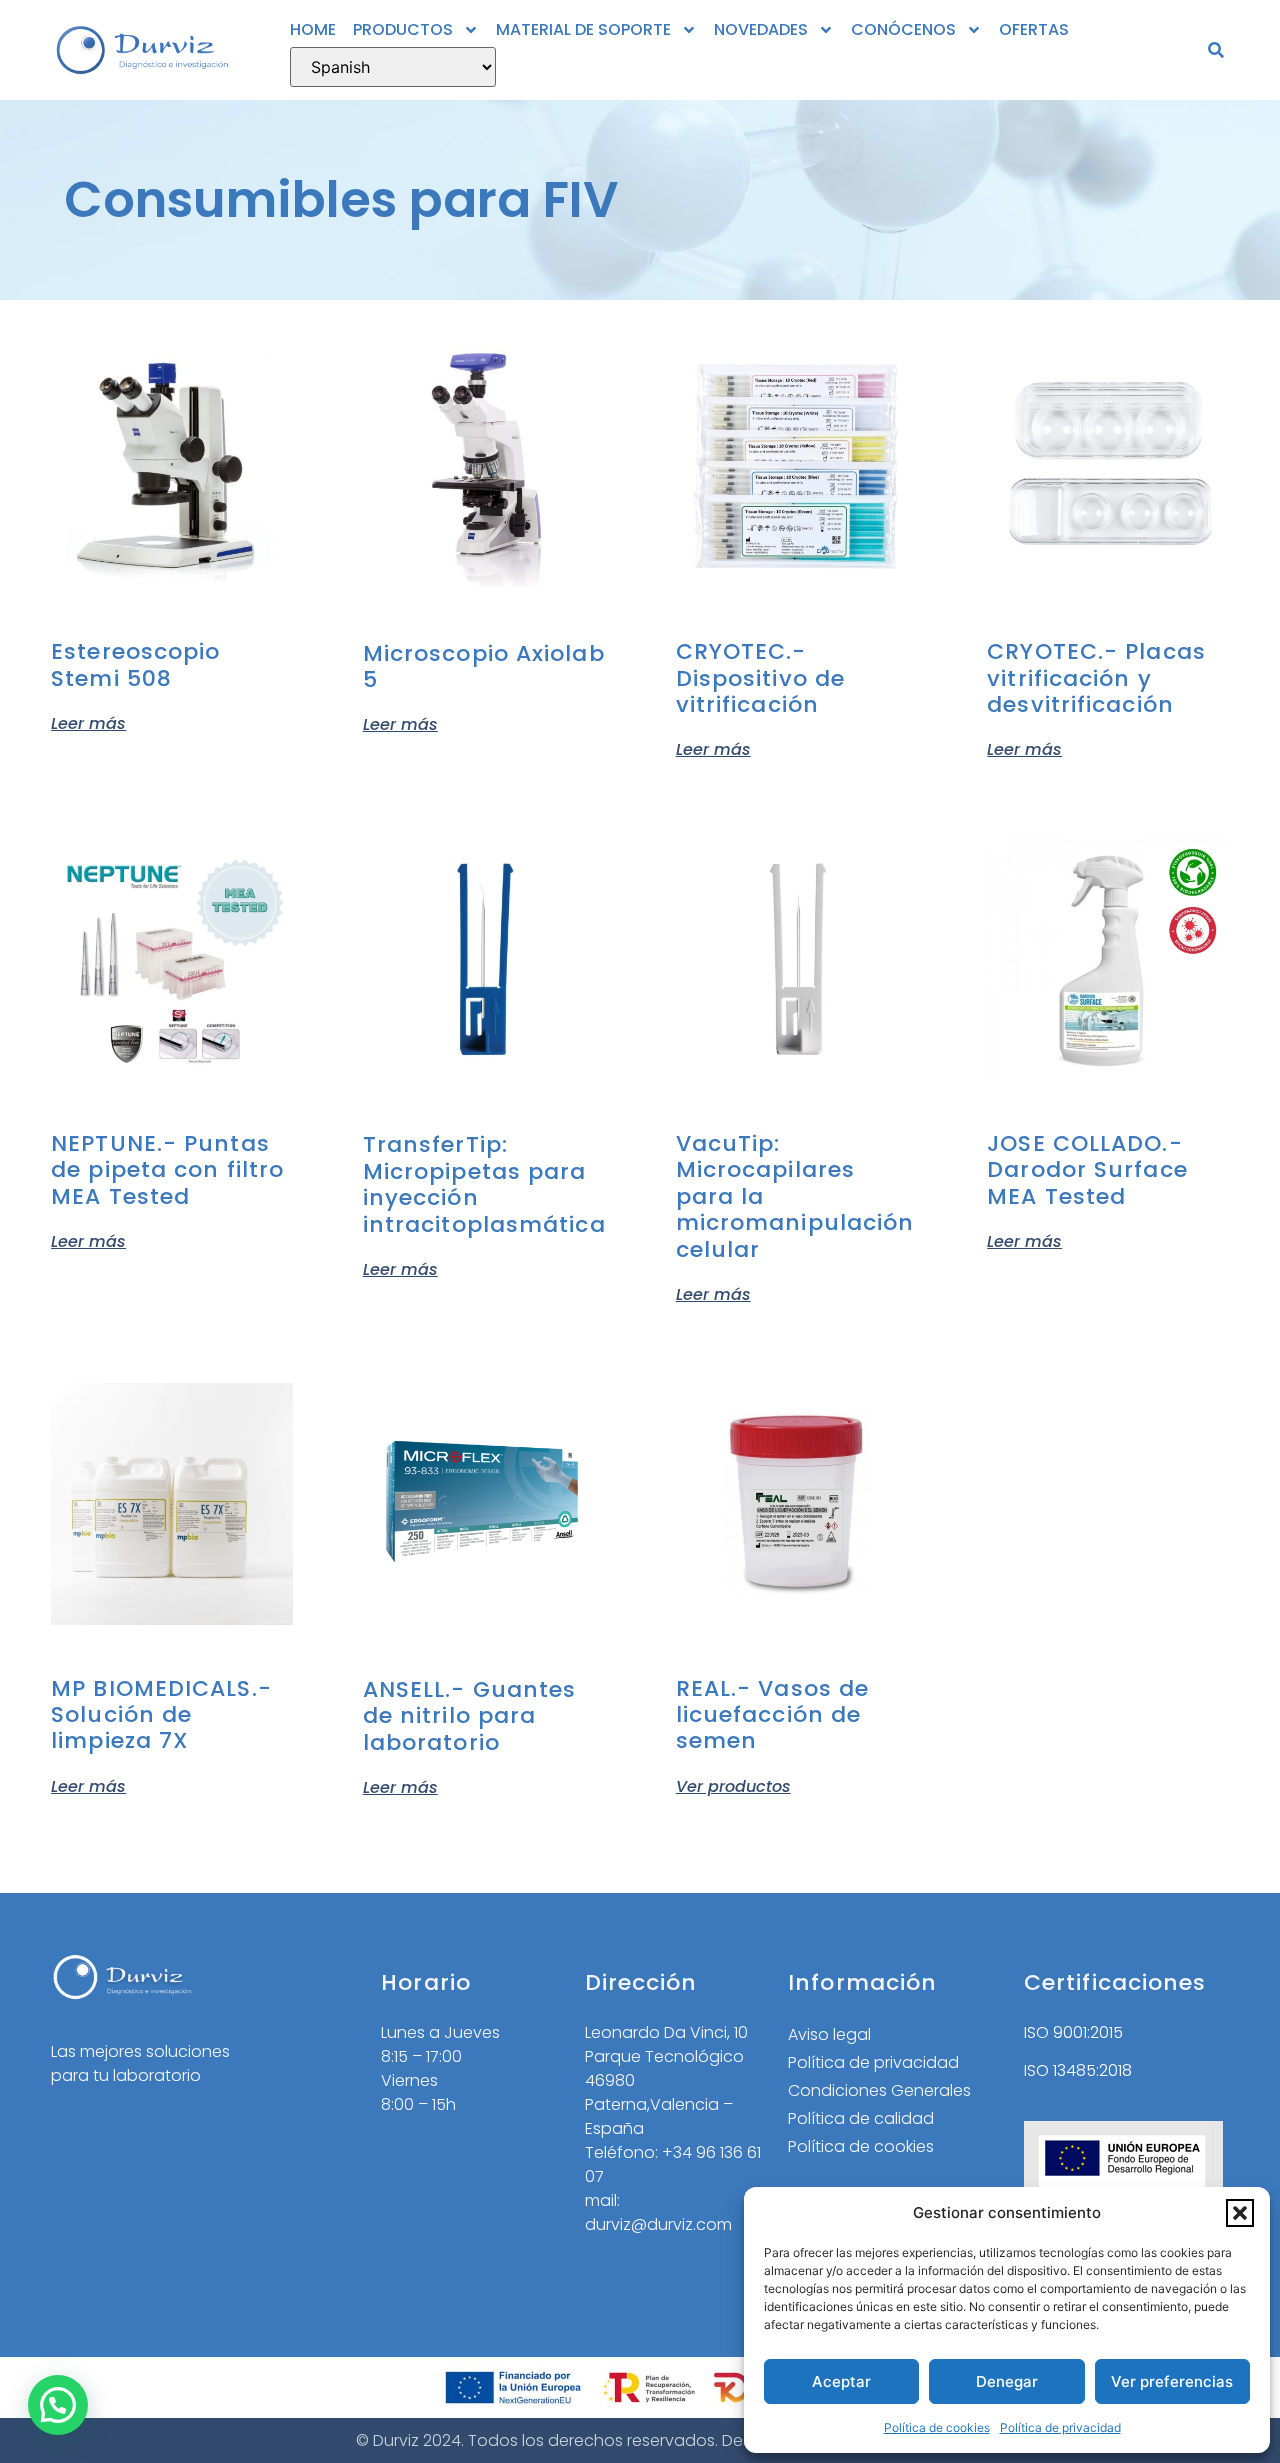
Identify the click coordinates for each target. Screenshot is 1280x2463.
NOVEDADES (761, 29)
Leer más (88, 722)
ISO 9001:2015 (1073, 2032)
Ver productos (733, 1785)
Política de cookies (937, 2427)
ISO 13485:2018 (1078, 2070)
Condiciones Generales (879, 2090)
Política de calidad (861, 2118)
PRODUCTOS (403, 29)
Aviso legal (829, 2034)
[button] (1240, 2213)
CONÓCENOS (903, 29)
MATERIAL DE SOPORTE (583, 29)
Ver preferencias (1172, 2381)
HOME (313, 29)
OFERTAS (1034, 29)
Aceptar (841, 2381)
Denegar (1007, 2381)
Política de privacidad (1060, 2427)
